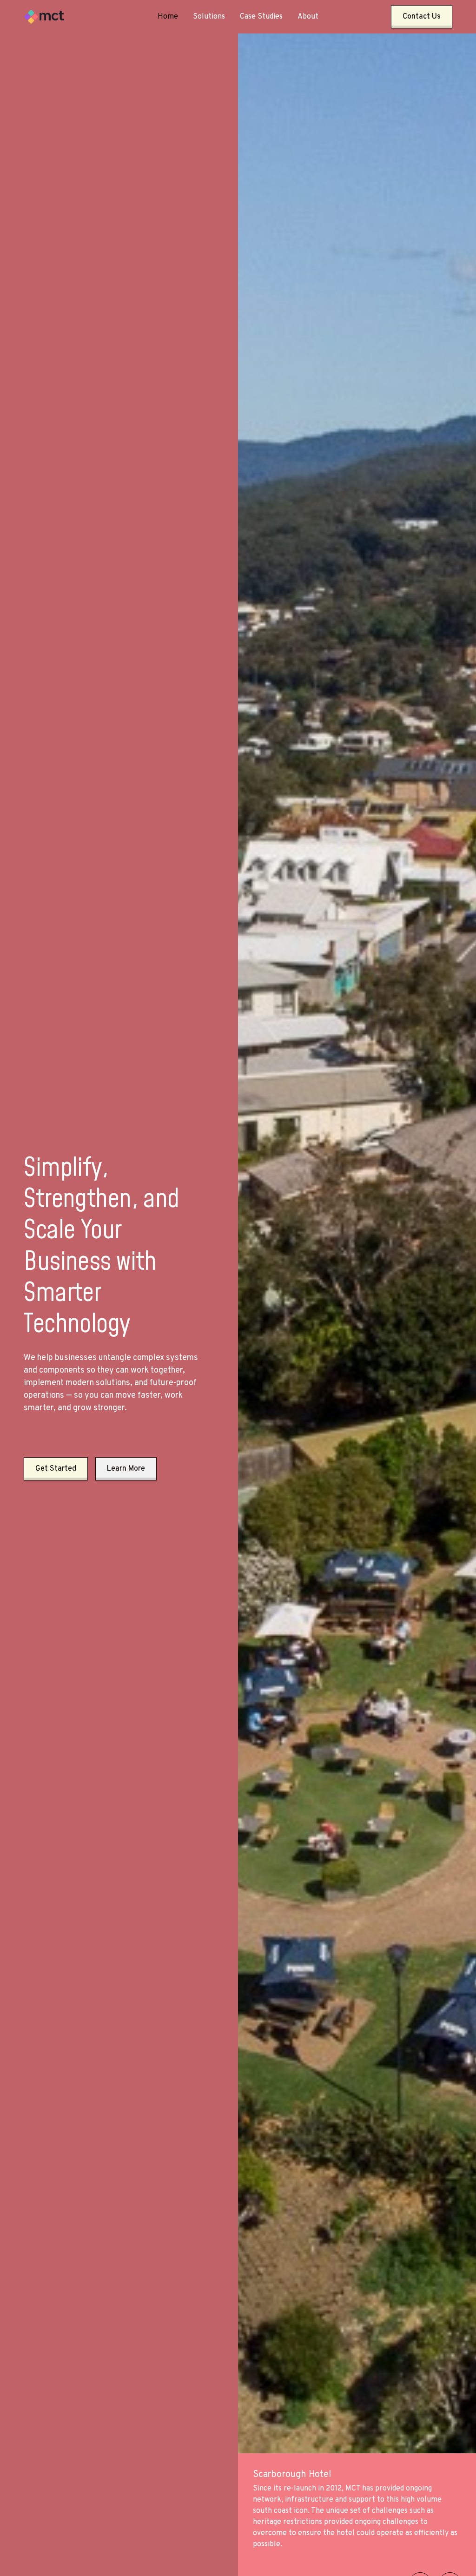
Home (168, 17)
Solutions (209, 17)
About (308, 17)
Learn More (126, 1469)
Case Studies (261, 17)
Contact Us (422, 17)
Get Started (56, 1469)
